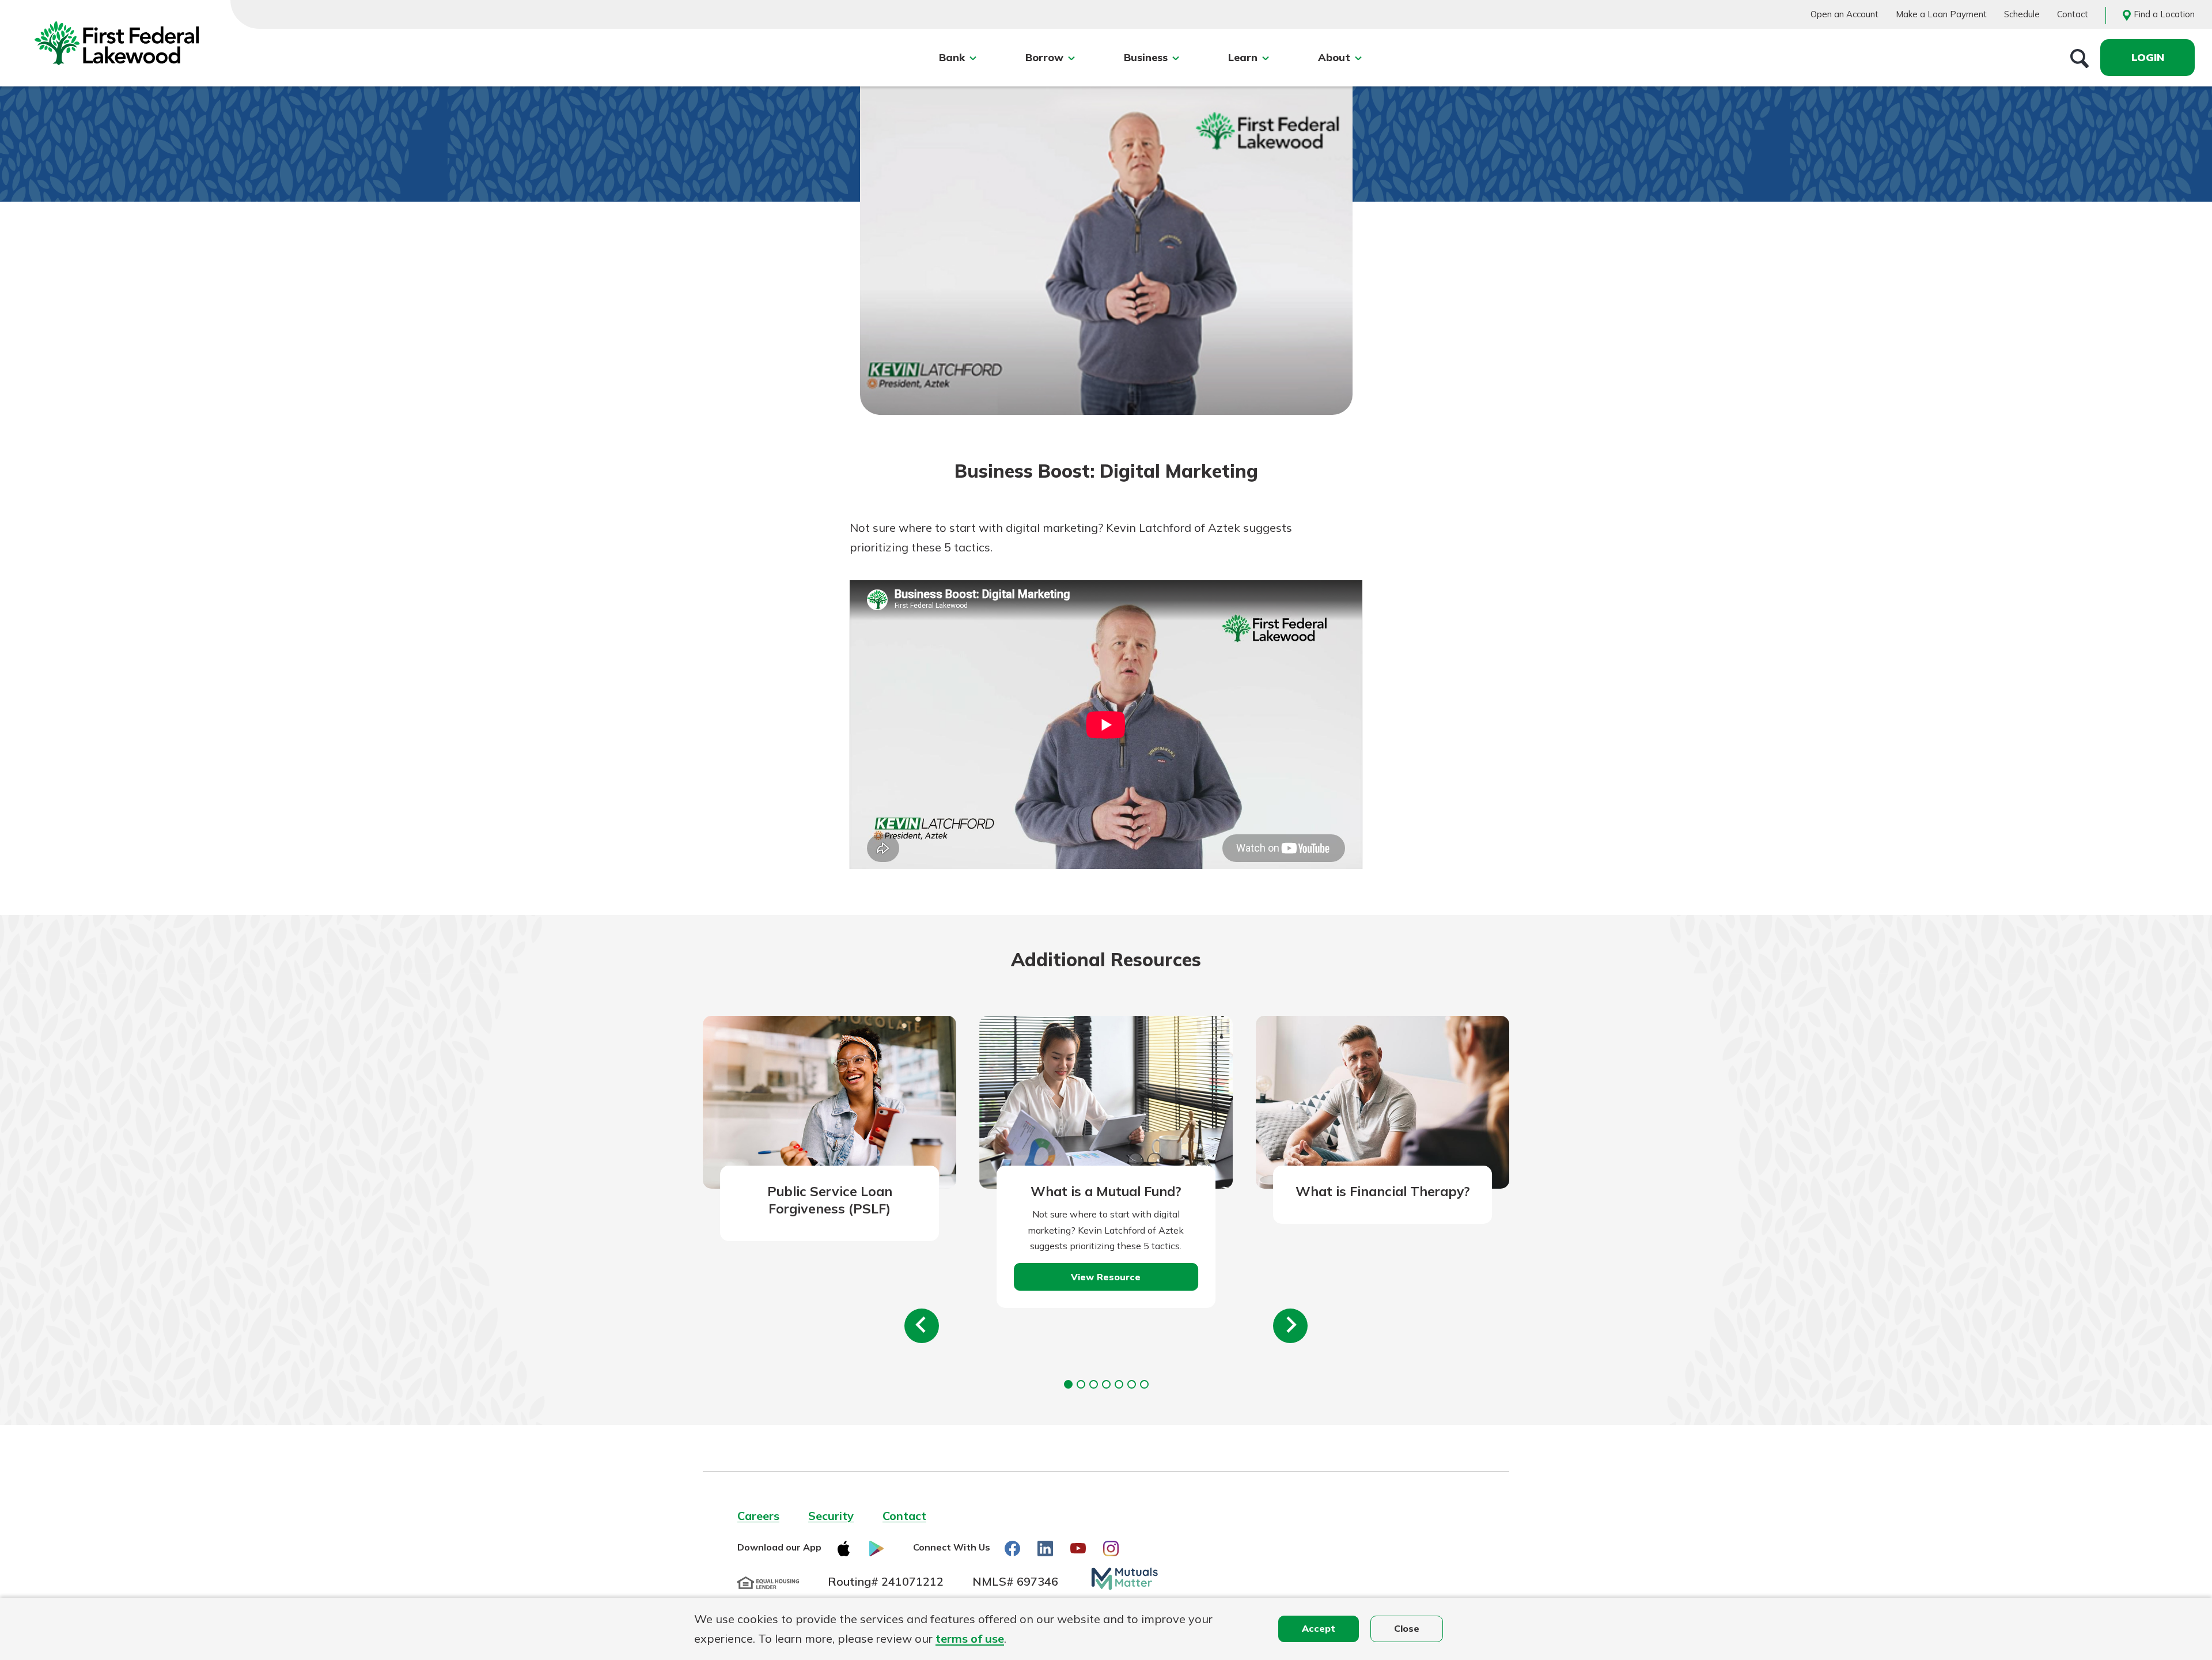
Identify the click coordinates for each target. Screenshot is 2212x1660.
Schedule (2022, 14)
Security (831, 1516)
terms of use (970, 1638)
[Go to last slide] (922, 1326)
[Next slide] (1290, 1326)
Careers (758, 1516)
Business (1146, 57)
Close (1407, 1628)
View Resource (1106, 1277)
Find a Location (2164, 14)
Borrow (1044, 57)
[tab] (1068, 1384)
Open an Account (1844, 14)
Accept (1319, 1628)
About (1334, 57)
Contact (2073, 14)
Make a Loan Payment (1941, 14)
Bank (952, 57)
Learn (1243, 57)
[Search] (2080, 58)
